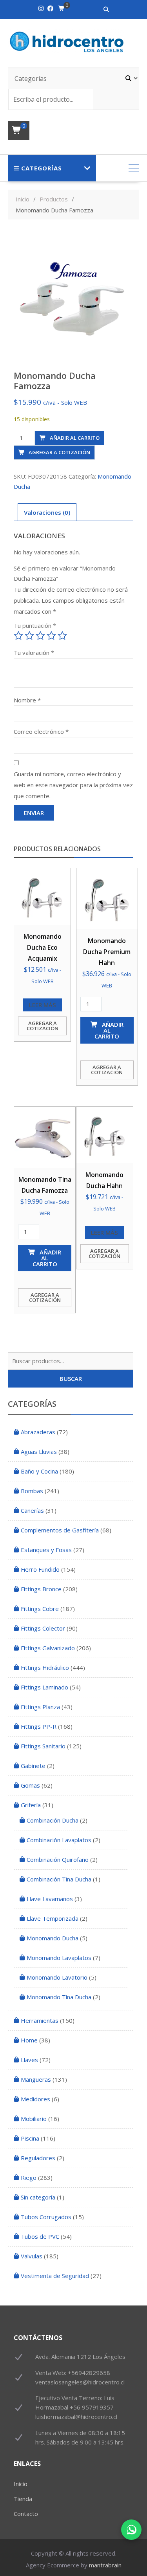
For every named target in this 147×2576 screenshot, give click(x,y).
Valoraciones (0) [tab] (47, 512)
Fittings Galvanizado (48, 1648)
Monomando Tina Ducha (59, 1997)
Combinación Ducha (53, 1820)
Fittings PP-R (39, 1726)
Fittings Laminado (44, 1687)
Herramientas (40, 2020)
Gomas (30, 1785)
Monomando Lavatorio (57, 1977)
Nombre (27, 700)
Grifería (31, 1805)
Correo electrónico (41, 731)
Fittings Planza (40, 1707)
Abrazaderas (38, 1432)
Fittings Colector (43, 1628)
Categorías (42, 168)
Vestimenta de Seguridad (55, 2276)
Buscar (71, 1378)
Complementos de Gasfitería (60, 1530)
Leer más (43, 1005)
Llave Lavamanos (50, 1899)
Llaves (29, 2060)
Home (29, 2040)
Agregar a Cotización (59, 452)
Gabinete (33, 1766)
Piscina (30, 2138)
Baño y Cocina (39, 1471)
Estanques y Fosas (46, 1550)
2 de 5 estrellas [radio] (29, 636)
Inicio (21, 2484)
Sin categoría (38, 2197)
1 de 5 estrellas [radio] (18, 636)
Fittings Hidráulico (45, 1667)
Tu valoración (34, 653)
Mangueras (36, 2079)
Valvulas (32, 2256)
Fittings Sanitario (43, 1746)
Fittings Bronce (41, 1589)
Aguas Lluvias (39, 1452)
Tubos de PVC (40, 2236)
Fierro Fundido (40, 1569)
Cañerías (32, 1510)
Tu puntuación (35, 625)
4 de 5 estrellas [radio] (51, 636)
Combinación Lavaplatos (59, 1840)
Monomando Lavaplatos (59, 1958)
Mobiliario (34, 2119)
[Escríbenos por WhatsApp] (131, 2530)
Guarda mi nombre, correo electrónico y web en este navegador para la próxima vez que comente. (73, 785)
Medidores (35, 2099)
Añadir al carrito (75, 438)
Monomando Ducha (53, 1938)
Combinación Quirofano (58, 1859)
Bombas (32, 1491)
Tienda (23, 2499)
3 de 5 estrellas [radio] (40, 636)
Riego (29, 2177)
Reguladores (38, 2158)
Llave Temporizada (53, 1918)
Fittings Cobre (40, 1609)
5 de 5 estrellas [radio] (62, 636)
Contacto (26, 2514)
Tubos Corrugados (46, 2217)
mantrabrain (105, 2565)
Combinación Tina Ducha (59, 1879)
